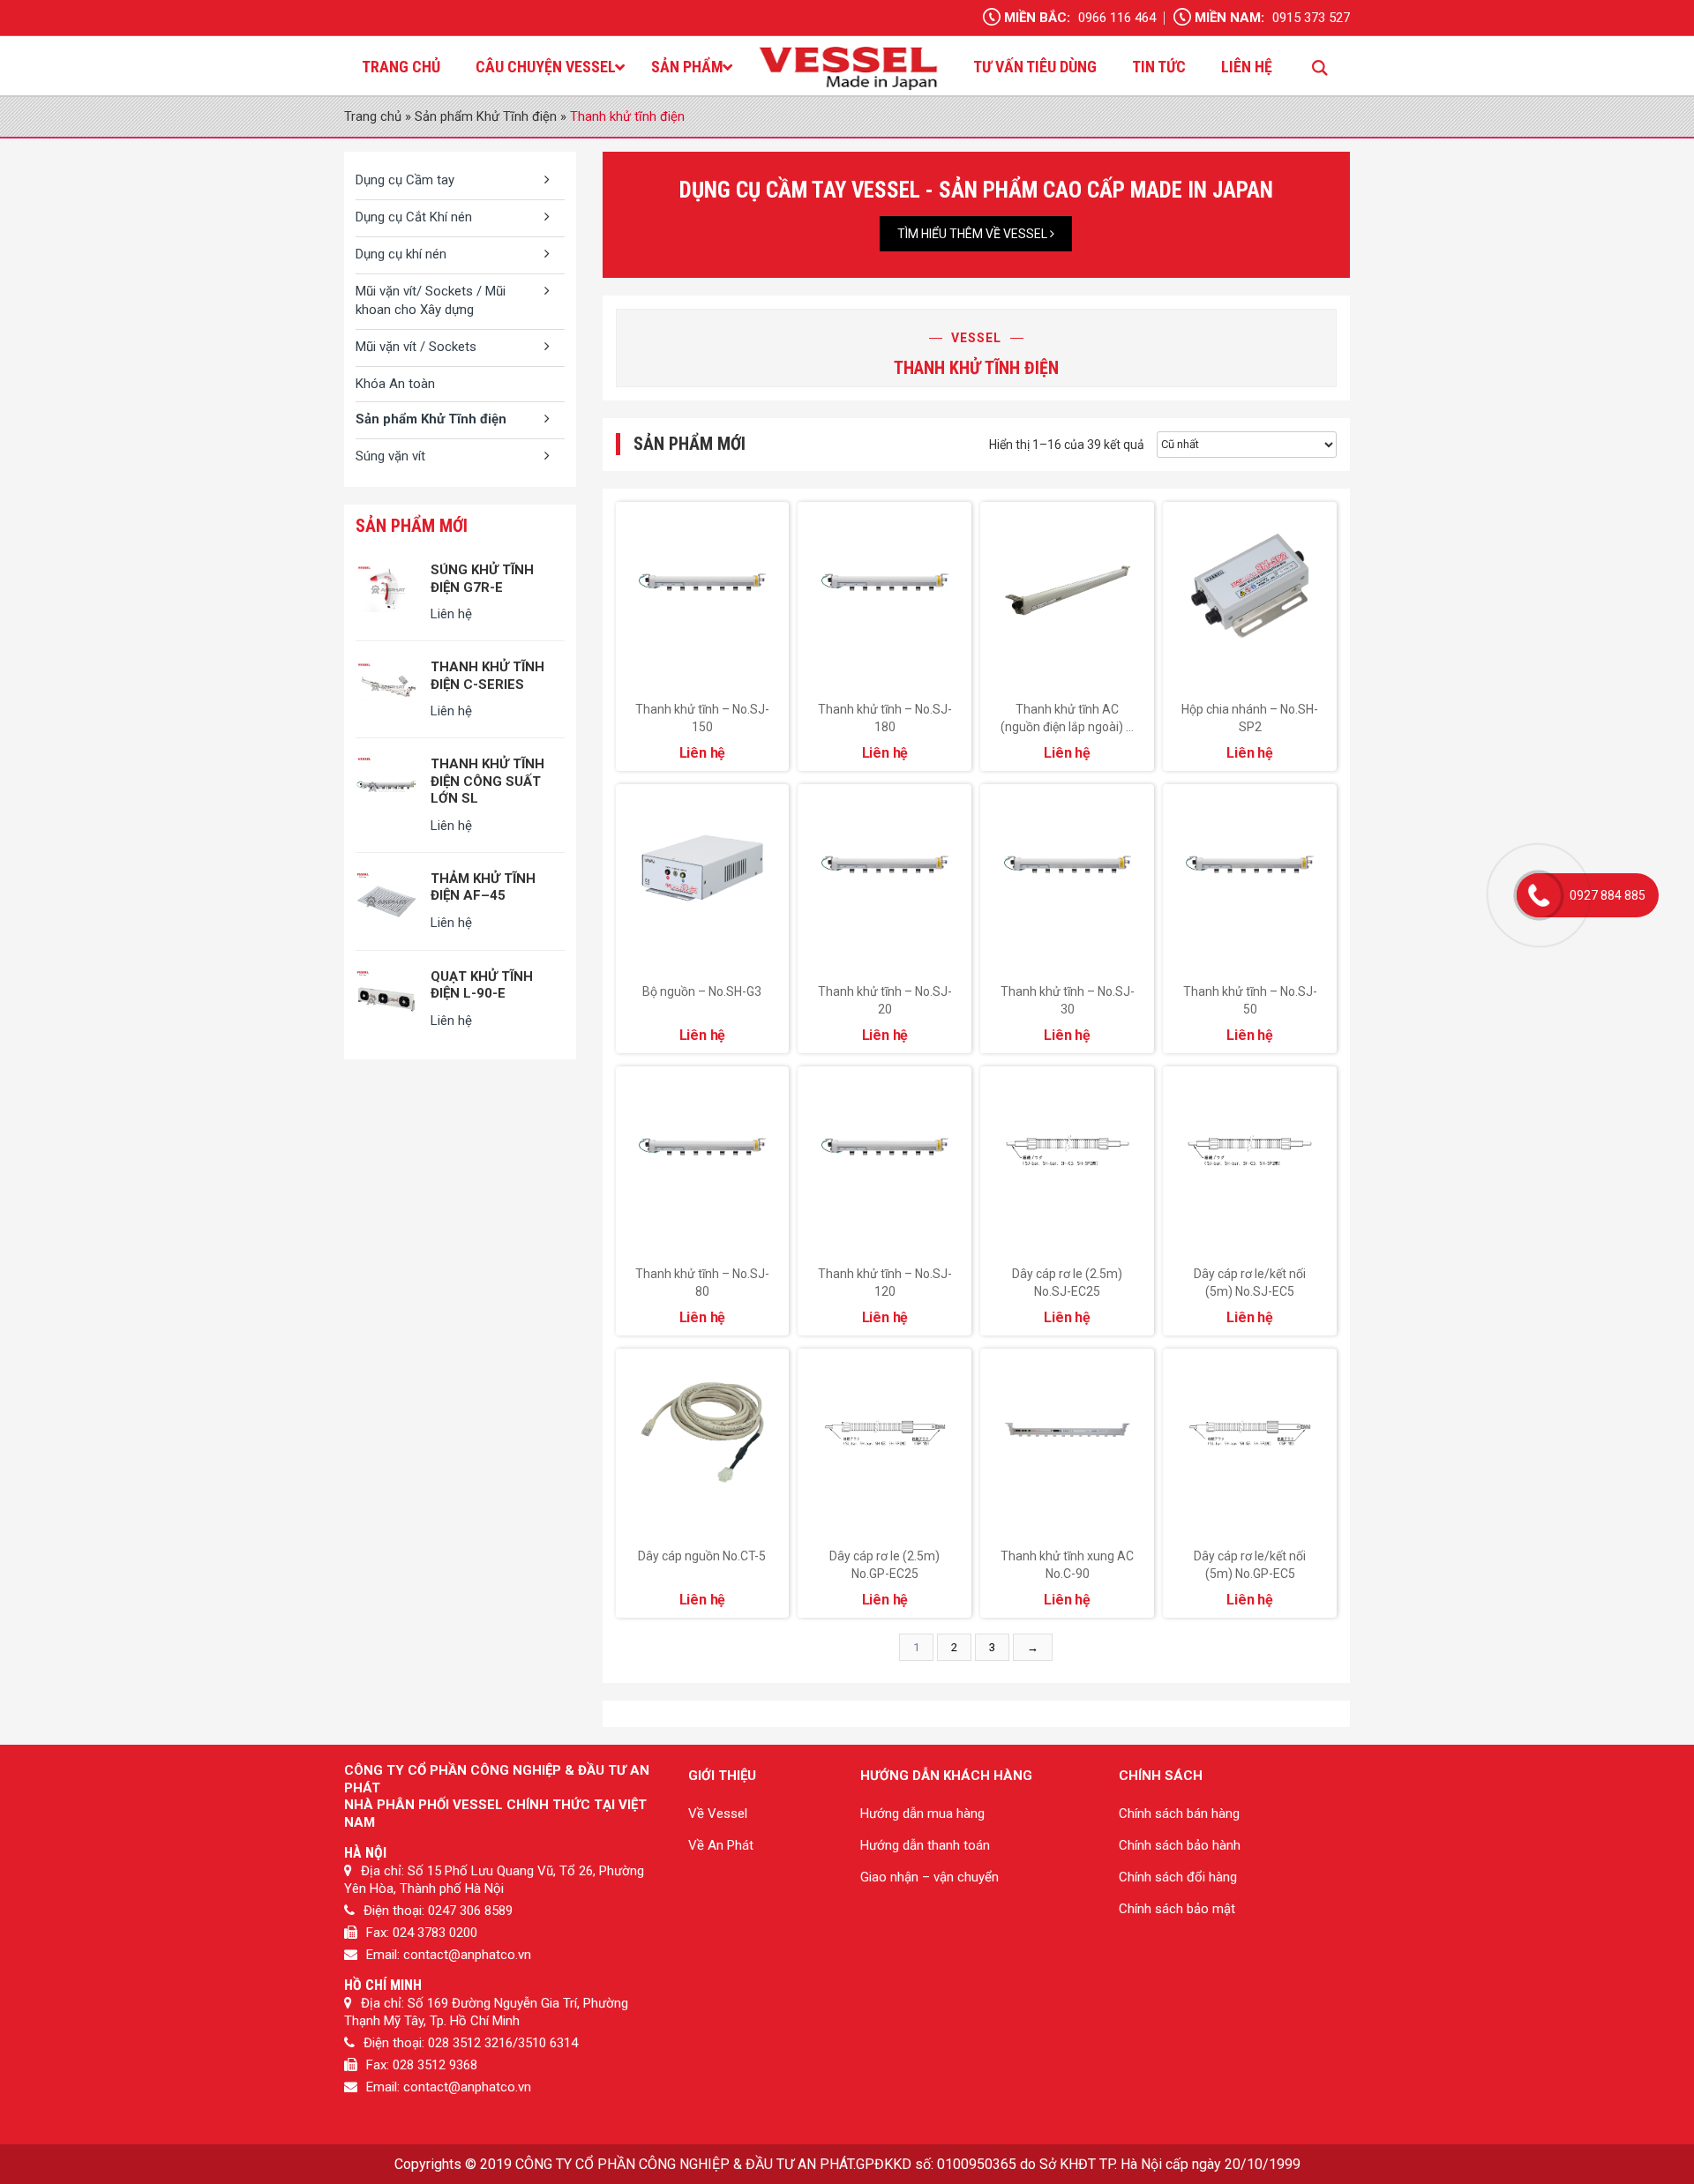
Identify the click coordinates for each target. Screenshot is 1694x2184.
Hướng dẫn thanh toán (925, 1845)
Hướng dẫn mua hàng (922, 1814)
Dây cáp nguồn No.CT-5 (702, 1556)
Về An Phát (721, 1845)
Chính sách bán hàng (1179, 1814)
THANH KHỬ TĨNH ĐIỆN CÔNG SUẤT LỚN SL (487, 781)
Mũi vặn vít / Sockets (416, 347)
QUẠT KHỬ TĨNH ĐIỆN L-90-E (482, 985)
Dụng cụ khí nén (401, 254)
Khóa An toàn (395, 384)
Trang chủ (373, 116)
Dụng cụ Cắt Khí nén (414, 217)
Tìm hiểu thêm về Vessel (974, 234)
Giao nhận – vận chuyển (929, 1877)
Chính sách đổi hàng (1178, 1877)
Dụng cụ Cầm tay (405, 180)
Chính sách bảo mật (1177, 1909)
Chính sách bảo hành (1180, 1845)
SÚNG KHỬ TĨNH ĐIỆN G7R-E (482, 579)
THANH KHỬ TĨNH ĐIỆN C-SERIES (487, 676)
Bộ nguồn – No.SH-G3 (702, 991)
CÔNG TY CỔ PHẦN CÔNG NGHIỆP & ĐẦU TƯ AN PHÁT (684, 2164)
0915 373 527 (1311, 18)
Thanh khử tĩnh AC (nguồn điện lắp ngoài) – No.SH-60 (1067, 727)
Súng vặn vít (390, 456)
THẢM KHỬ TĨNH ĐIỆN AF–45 (483, 887)
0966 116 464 (1117, 18)
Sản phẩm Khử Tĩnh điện (486, 116)
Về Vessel (718, 1814)
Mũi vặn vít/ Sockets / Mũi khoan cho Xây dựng (431, 300)
